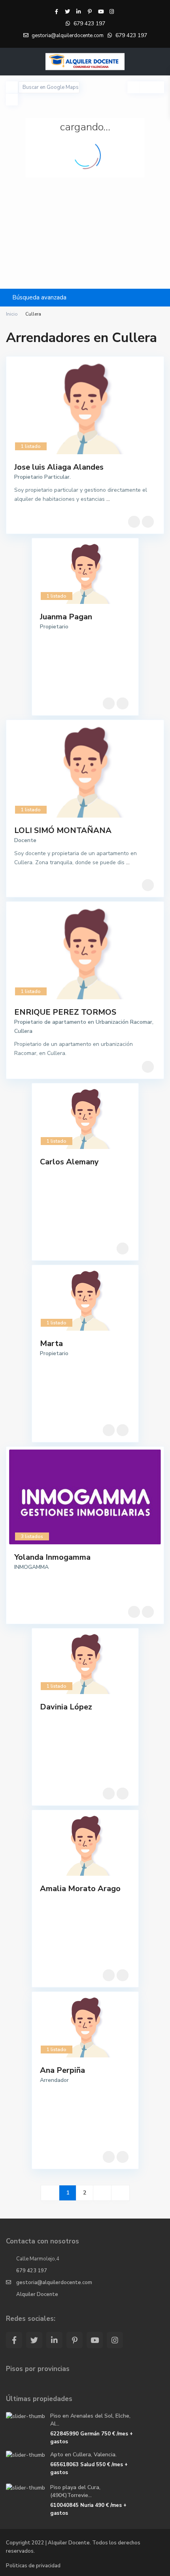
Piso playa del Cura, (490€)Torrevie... (75, 2491)
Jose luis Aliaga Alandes (59, 467)
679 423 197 (89, 24)
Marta (51, 1343)
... (108, 499)
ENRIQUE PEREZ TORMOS (65, 1012)
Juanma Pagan (66, 617)
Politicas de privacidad (33, 2566)
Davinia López (66, 1707)
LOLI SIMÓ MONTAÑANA (63, 830)
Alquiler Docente (37, 2294)
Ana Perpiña (62, 2070)
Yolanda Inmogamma (52, 1557)
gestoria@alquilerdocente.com (54, 2283)
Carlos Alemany (69, 1162)
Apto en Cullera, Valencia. (83, 2455)
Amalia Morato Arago (80, 1889)
